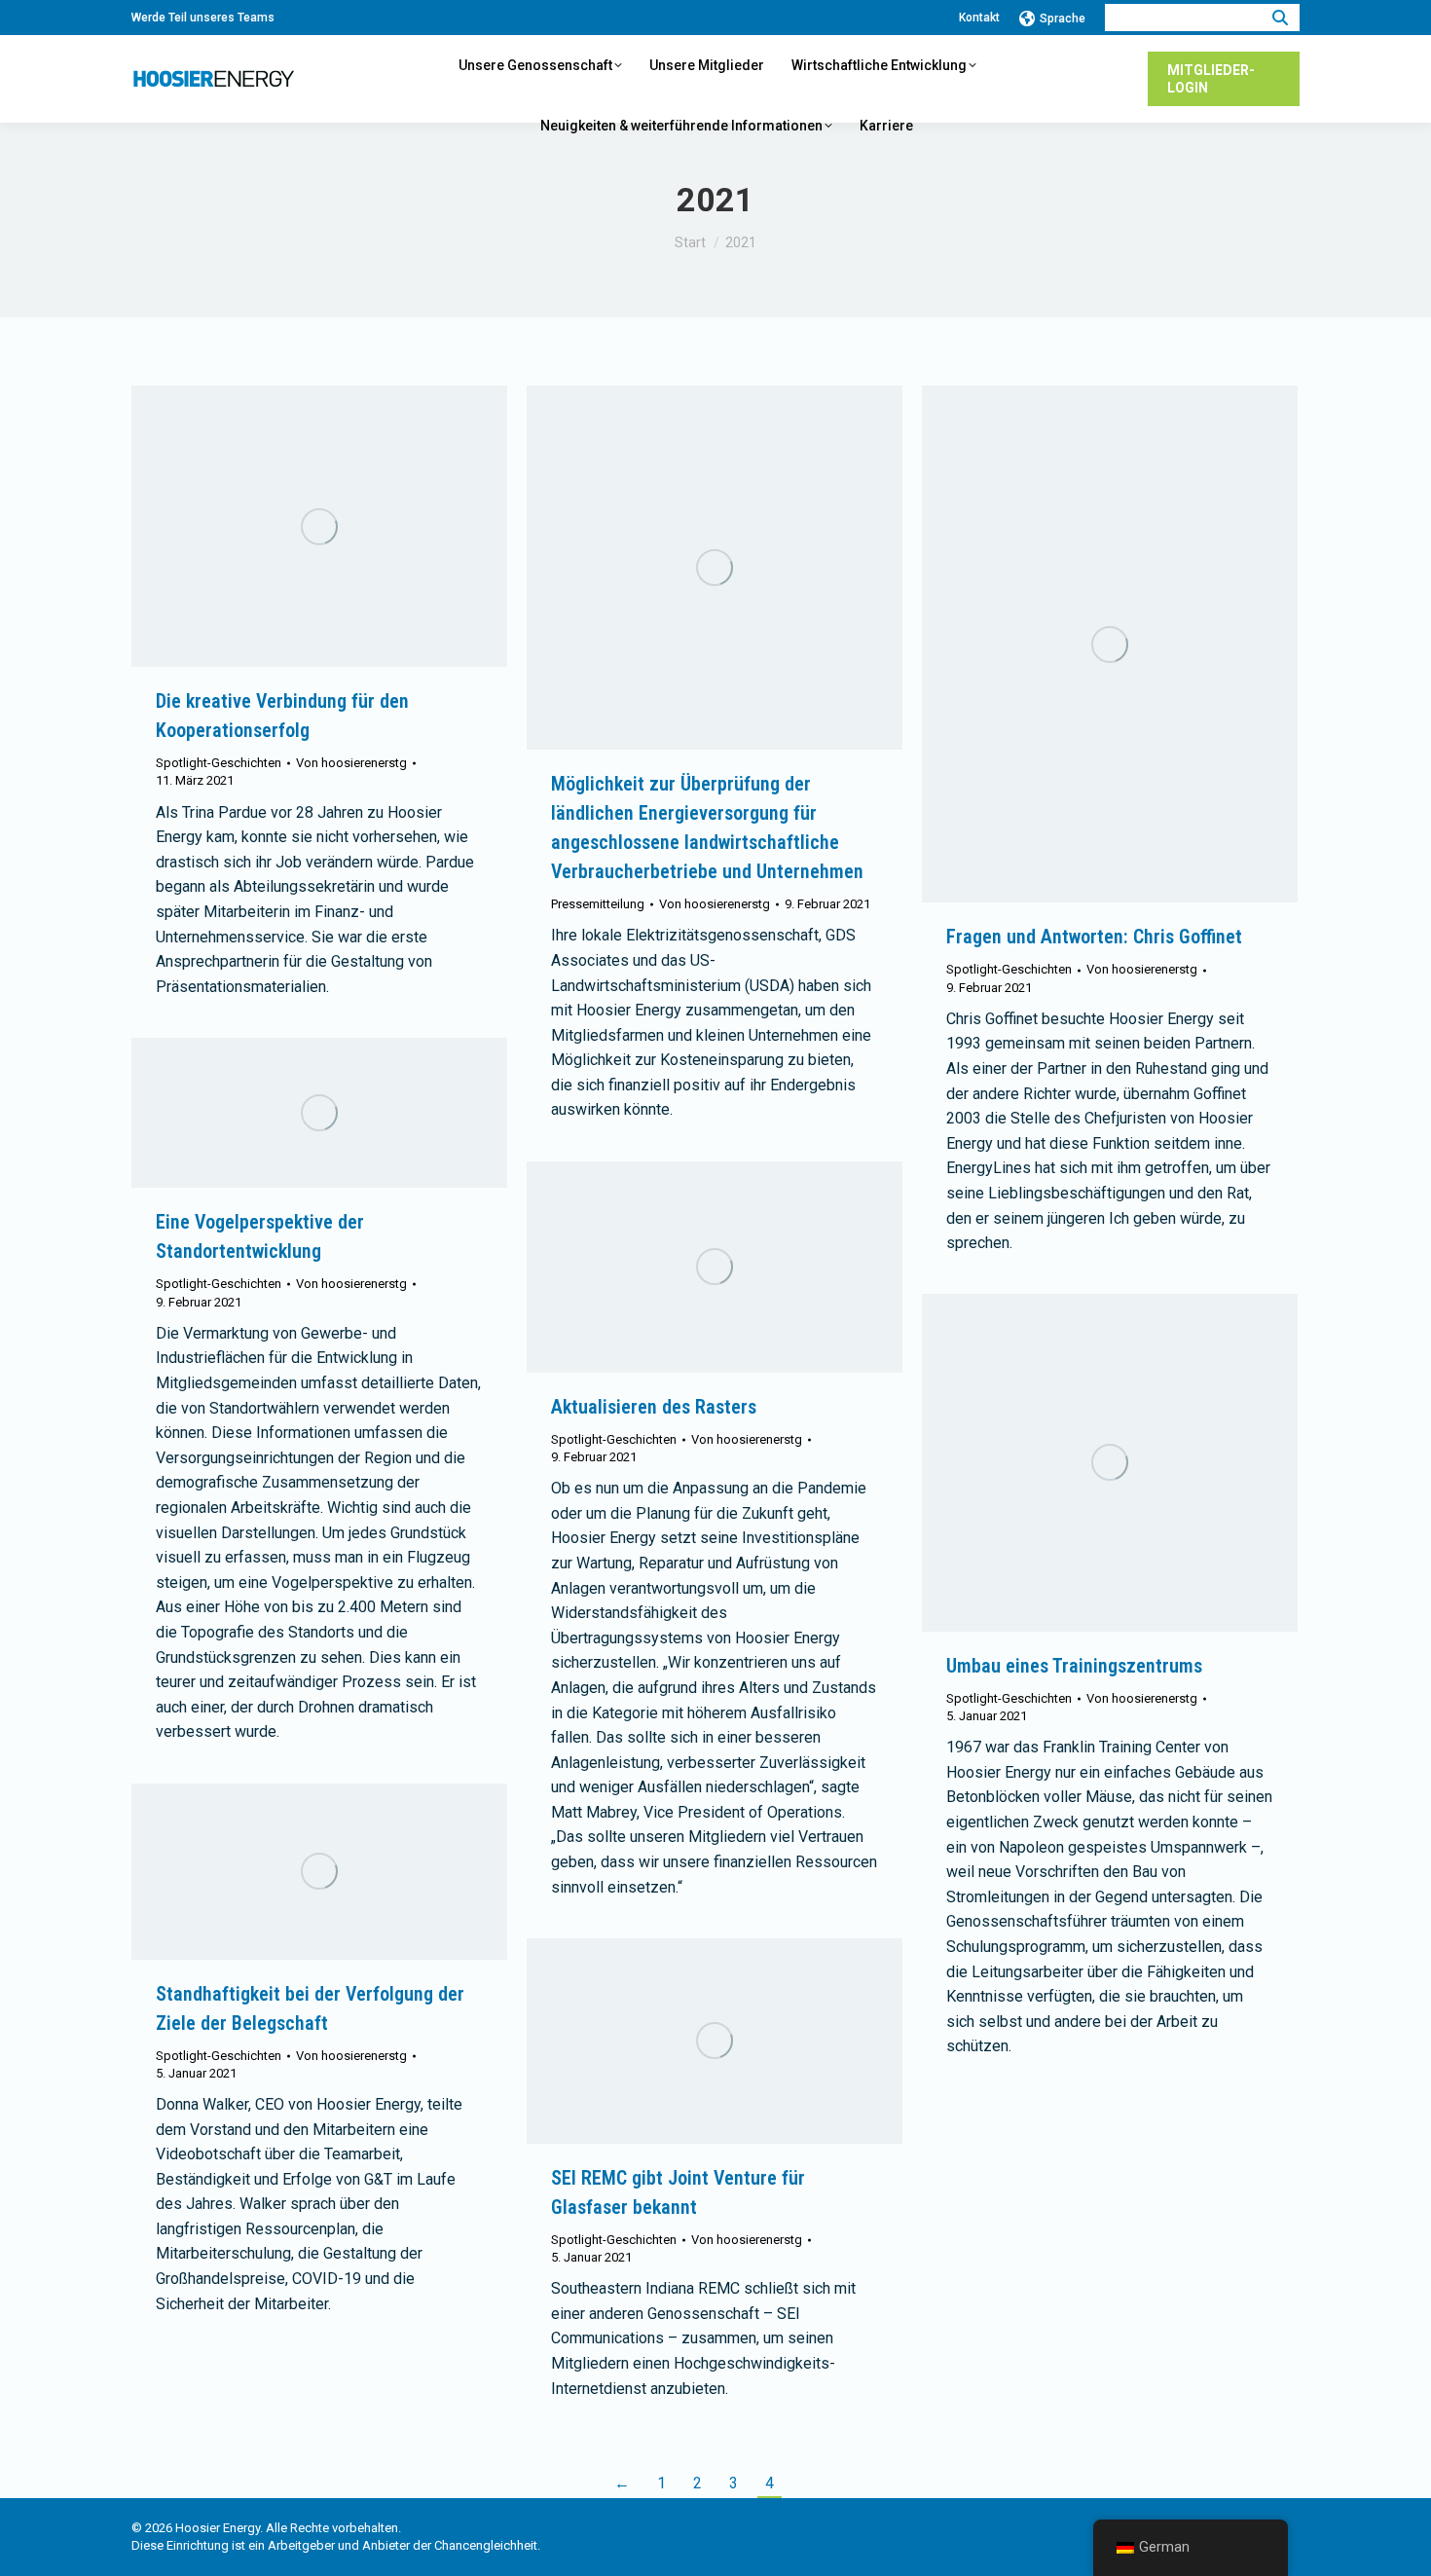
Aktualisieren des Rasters (654, 1407)
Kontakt (979, 18)
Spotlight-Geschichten (219, 763)
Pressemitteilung (598, 904)
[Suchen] (1280, 18)
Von (351, 763)
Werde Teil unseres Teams (203, 18)
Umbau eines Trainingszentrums (1074, 1666)
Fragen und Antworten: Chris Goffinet (1094, 937)
